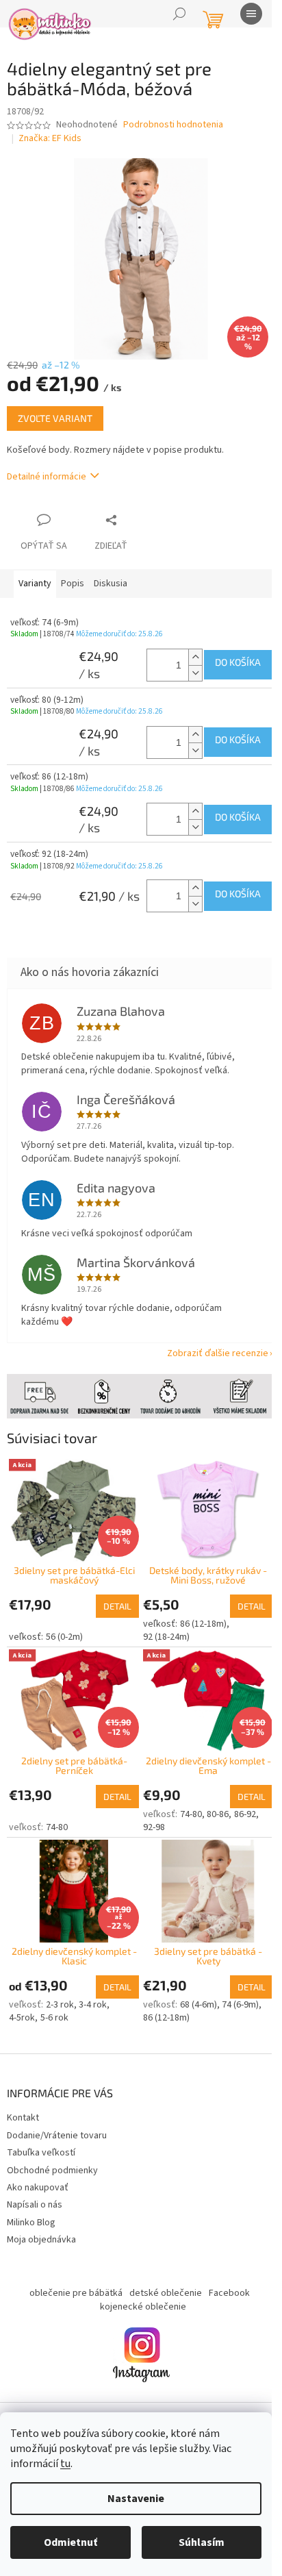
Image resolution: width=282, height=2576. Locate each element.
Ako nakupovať (38, 2168)
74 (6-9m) (235, 1985)
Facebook (224, 2274)
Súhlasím (202, 2542)
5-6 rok (54, 1999)
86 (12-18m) (198, 1612)
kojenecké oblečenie (138, 2287)
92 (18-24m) (162, 1625)
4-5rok (22, 1999)
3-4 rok (93, 1985)
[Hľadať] (179, 14)
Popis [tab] (73, 576)
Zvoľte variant (55, 411)
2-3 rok (60, 1985)
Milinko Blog (31, 2203)
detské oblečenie (160, 2274)
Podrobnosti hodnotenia (173, 125)
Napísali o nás (35, 2185)
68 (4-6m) (193, 1985)
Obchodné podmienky (52, 2151)
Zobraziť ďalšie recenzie (207, 1347)
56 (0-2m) (64, 1625)
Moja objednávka (41, 2220)
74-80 (57, 1812)
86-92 (240, 1799)
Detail (113, 1594)
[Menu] (251, 14)
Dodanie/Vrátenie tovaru (57, 2116)
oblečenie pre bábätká (70, 2274)
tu (65, 2464)
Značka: (50, 138)
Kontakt (23, 2099)
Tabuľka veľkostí (41, 2133)
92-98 (149, 1812)
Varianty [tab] (35, 576)
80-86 (213, 1799)
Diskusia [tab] (111, 576)
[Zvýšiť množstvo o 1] (185, 649)
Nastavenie (136, 2499)
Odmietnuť (70, 2542)
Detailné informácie (47, 468)
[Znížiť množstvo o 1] (185, 665)
